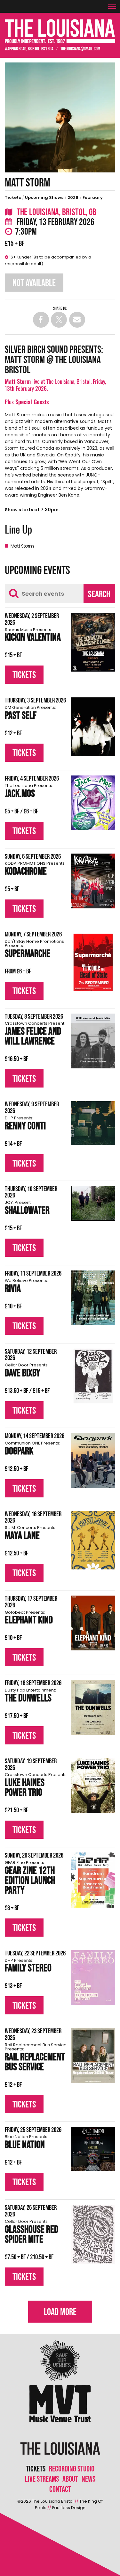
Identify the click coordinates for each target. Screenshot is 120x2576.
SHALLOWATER (27, 1209)
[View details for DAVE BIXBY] (93, 1376)
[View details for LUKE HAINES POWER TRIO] (93, 1786)
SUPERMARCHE (34, 950)
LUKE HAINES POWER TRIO (36, 1786)
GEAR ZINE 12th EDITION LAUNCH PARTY (30, 1879)
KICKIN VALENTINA (33, 636)
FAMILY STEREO (28, 1967)
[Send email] (77, 320)
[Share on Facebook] (41, 320)
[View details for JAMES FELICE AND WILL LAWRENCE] (93, 1041)
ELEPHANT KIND (29, 1619)
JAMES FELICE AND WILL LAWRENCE (35, 1035)
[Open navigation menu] (114, 4)
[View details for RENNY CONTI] (93, 1123)
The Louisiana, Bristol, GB (56, 212)
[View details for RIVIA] (93, 1298)
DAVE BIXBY (27, 1371)
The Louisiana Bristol (53, 2501)
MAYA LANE (31, 1534)
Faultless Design (69, 2508)
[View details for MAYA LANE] (93, 1540)
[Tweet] (59, 320)
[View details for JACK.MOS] (93, 803)
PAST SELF (30, 714)
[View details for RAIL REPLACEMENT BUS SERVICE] (93, 2056)
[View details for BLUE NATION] (93, 2149)
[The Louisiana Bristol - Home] (60, 31)
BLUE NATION (27, 2143)
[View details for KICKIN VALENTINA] (93, 642)
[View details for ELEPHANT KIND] (93, 1623)
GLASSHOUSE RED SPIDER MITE (32, 2233)
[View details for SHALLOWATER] (93, 1204)
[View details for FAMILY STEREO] (93, 1978)
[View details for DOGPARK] (93, 1461)
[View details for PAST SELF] (93, 727)
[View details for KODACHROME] (93, 881)
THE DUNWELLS (30, 1696)
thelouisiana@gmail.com (80, 49)
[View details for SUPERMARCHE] (93, 962)
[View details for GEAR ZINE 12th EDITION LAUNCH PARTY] (93, 1880)
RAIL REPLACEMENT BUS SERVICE (36, 2058)
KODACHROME (35, 870)
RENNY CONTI (25, 1124)
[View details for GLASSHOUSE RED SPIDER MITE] (93, 2234)
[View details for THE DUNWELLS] (93, 1708)
